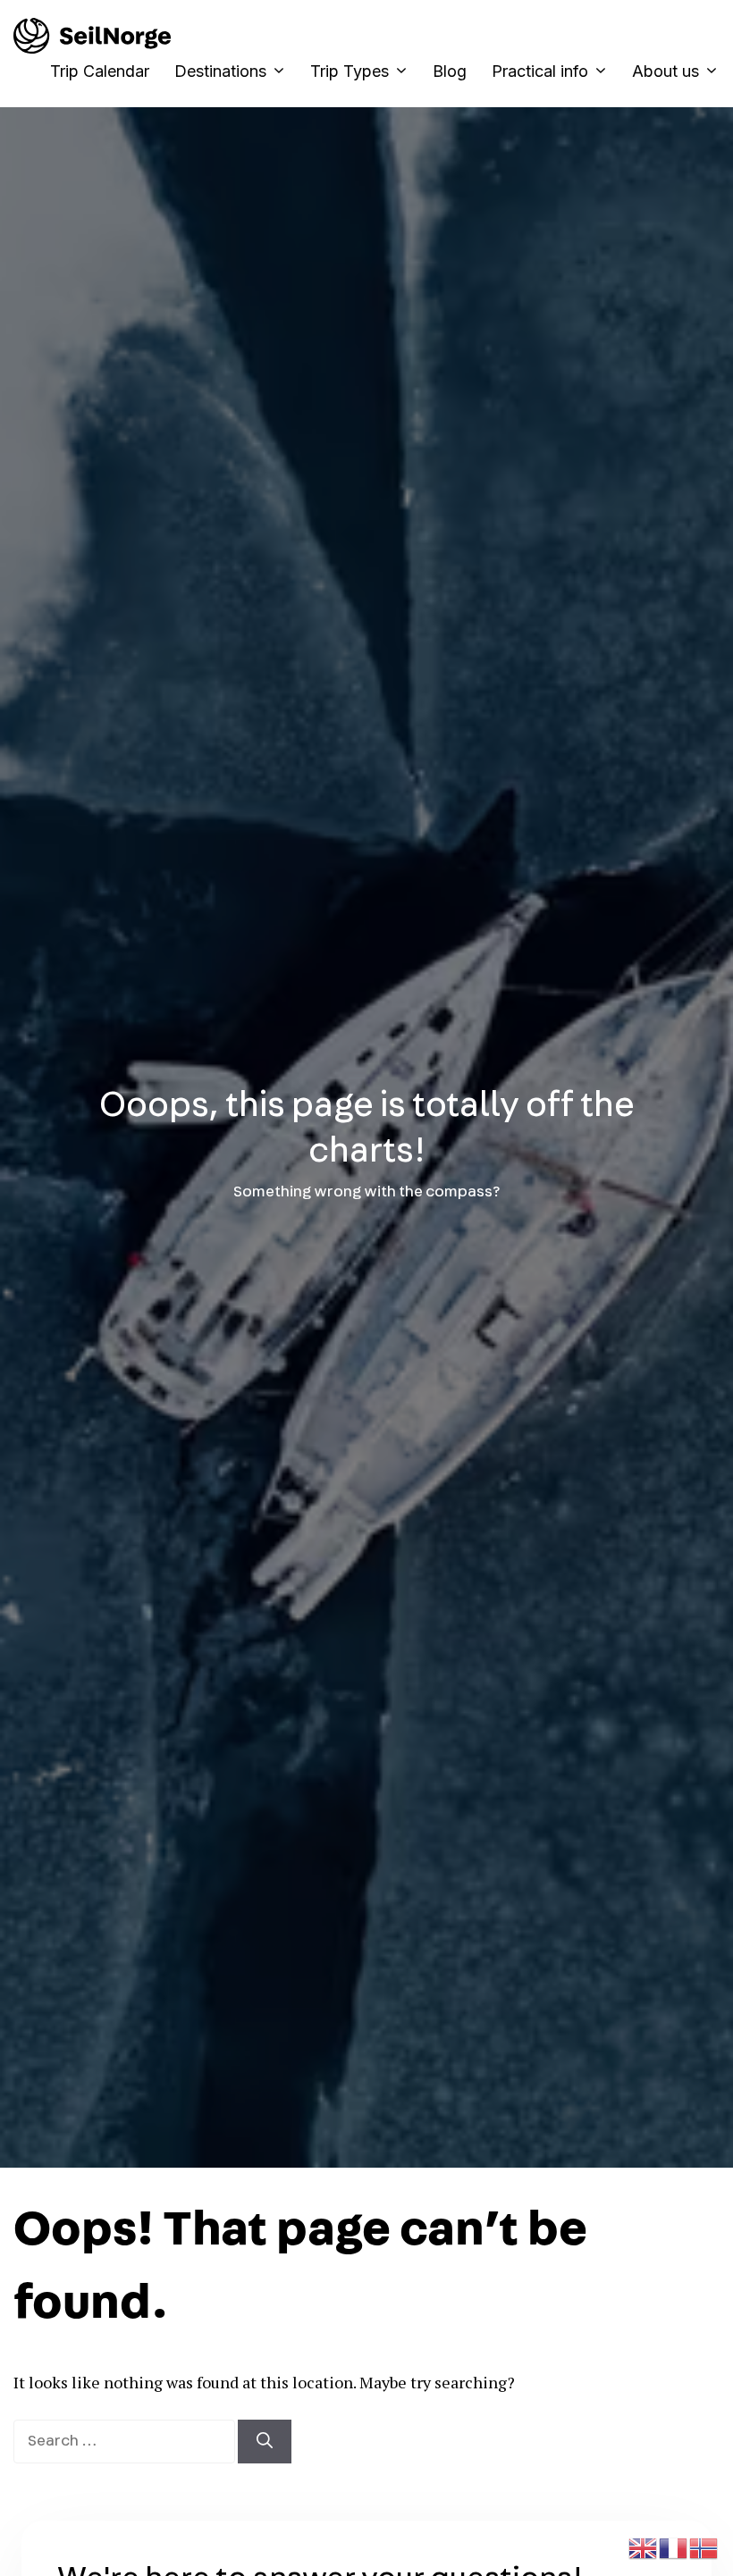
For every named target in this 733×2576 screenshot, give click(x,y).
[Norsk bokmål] (704, 2546)
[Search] (265, 2442)
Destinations (220, 71)
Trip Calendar (100, 71)
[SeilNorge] (92, 36)
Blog (450, 71)
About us (666, 71)
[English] (644, 2546)
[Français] (674, 2546)
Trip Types (350, 71)
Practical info (540, 71)
